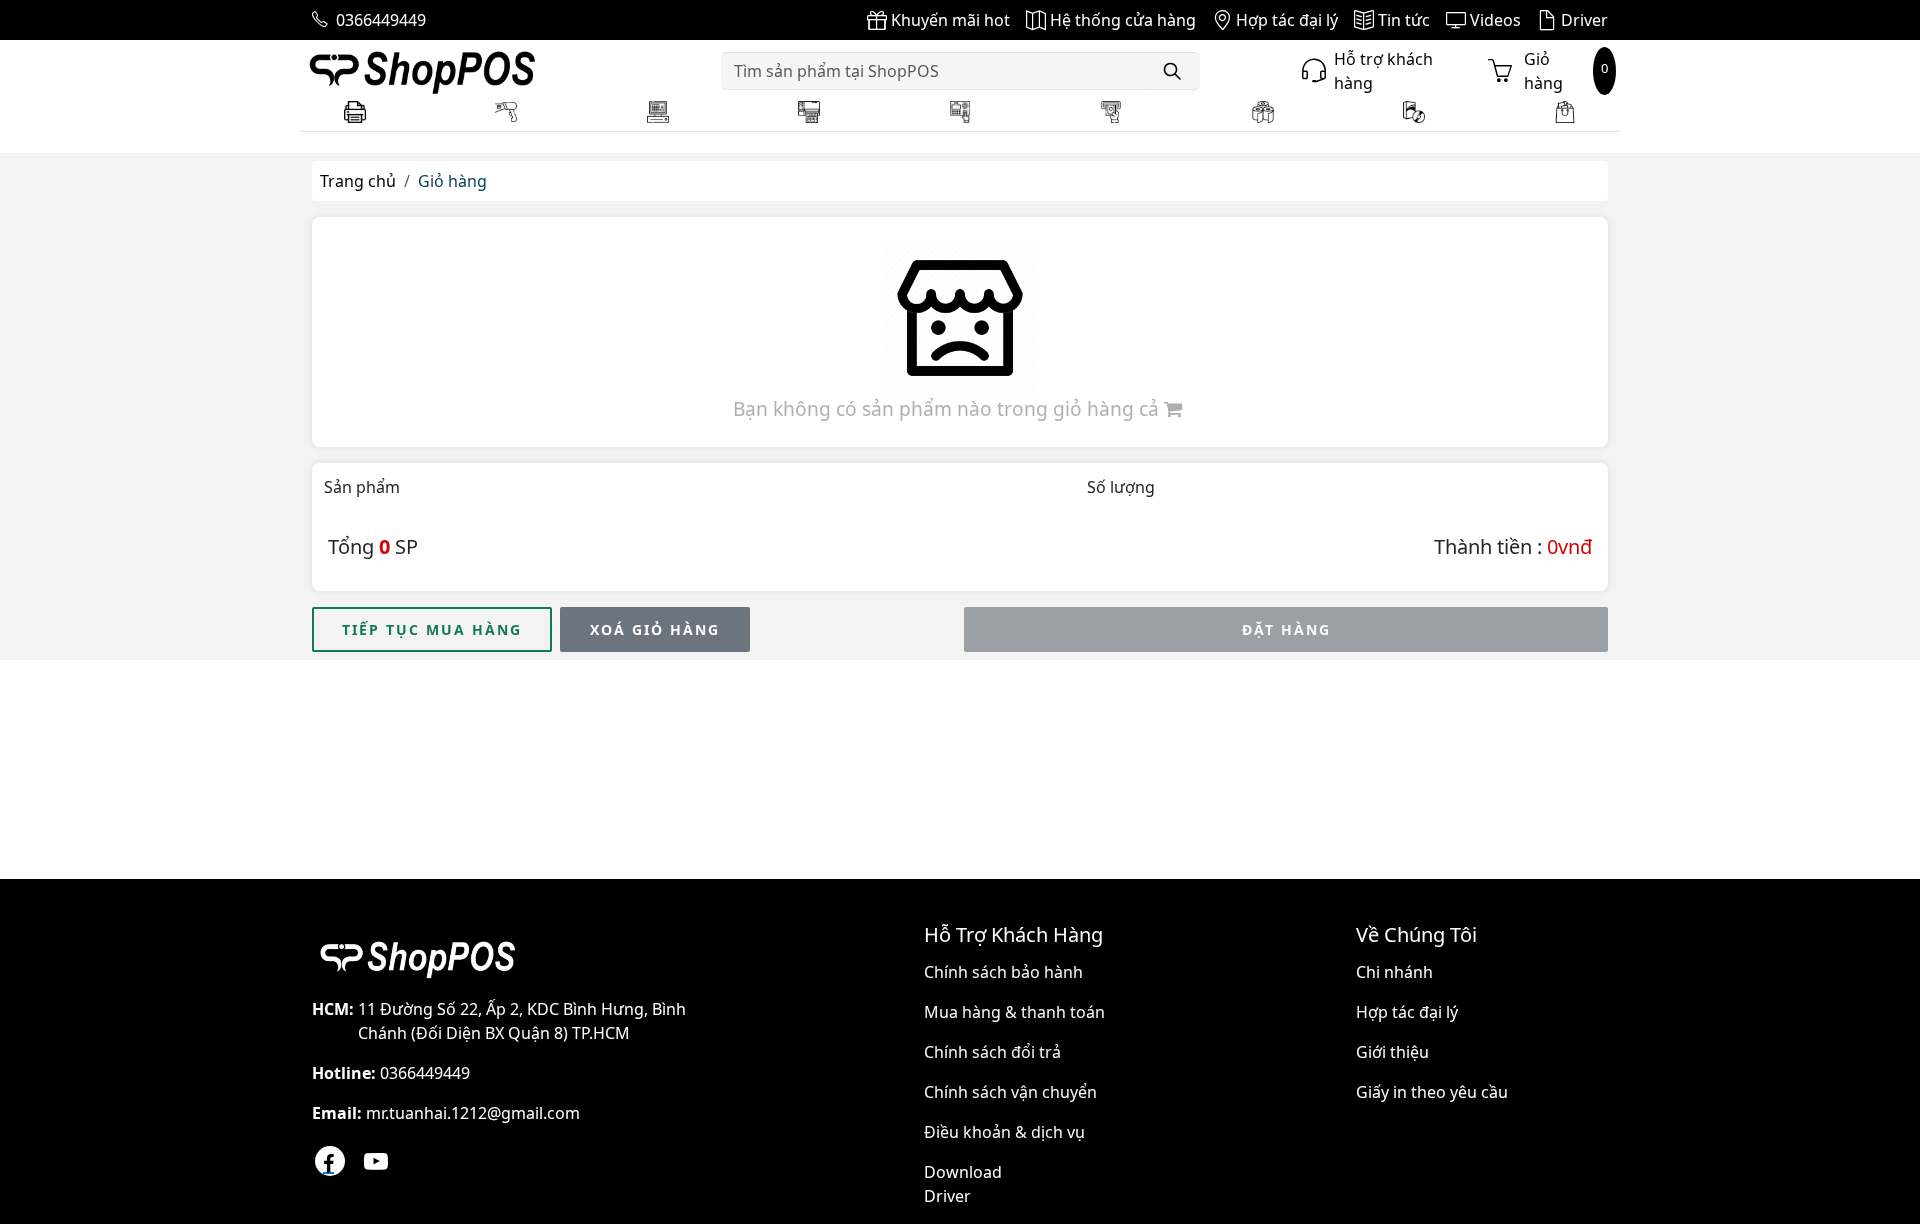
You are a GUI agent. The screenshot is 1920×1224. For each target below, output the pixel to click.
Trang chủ (358, 181)
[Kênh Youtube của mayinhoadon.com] (376, 1161)
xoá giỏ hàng (655, 629)
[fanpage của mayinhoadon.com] (330, 1161)
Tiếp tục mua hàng (432, 629)
